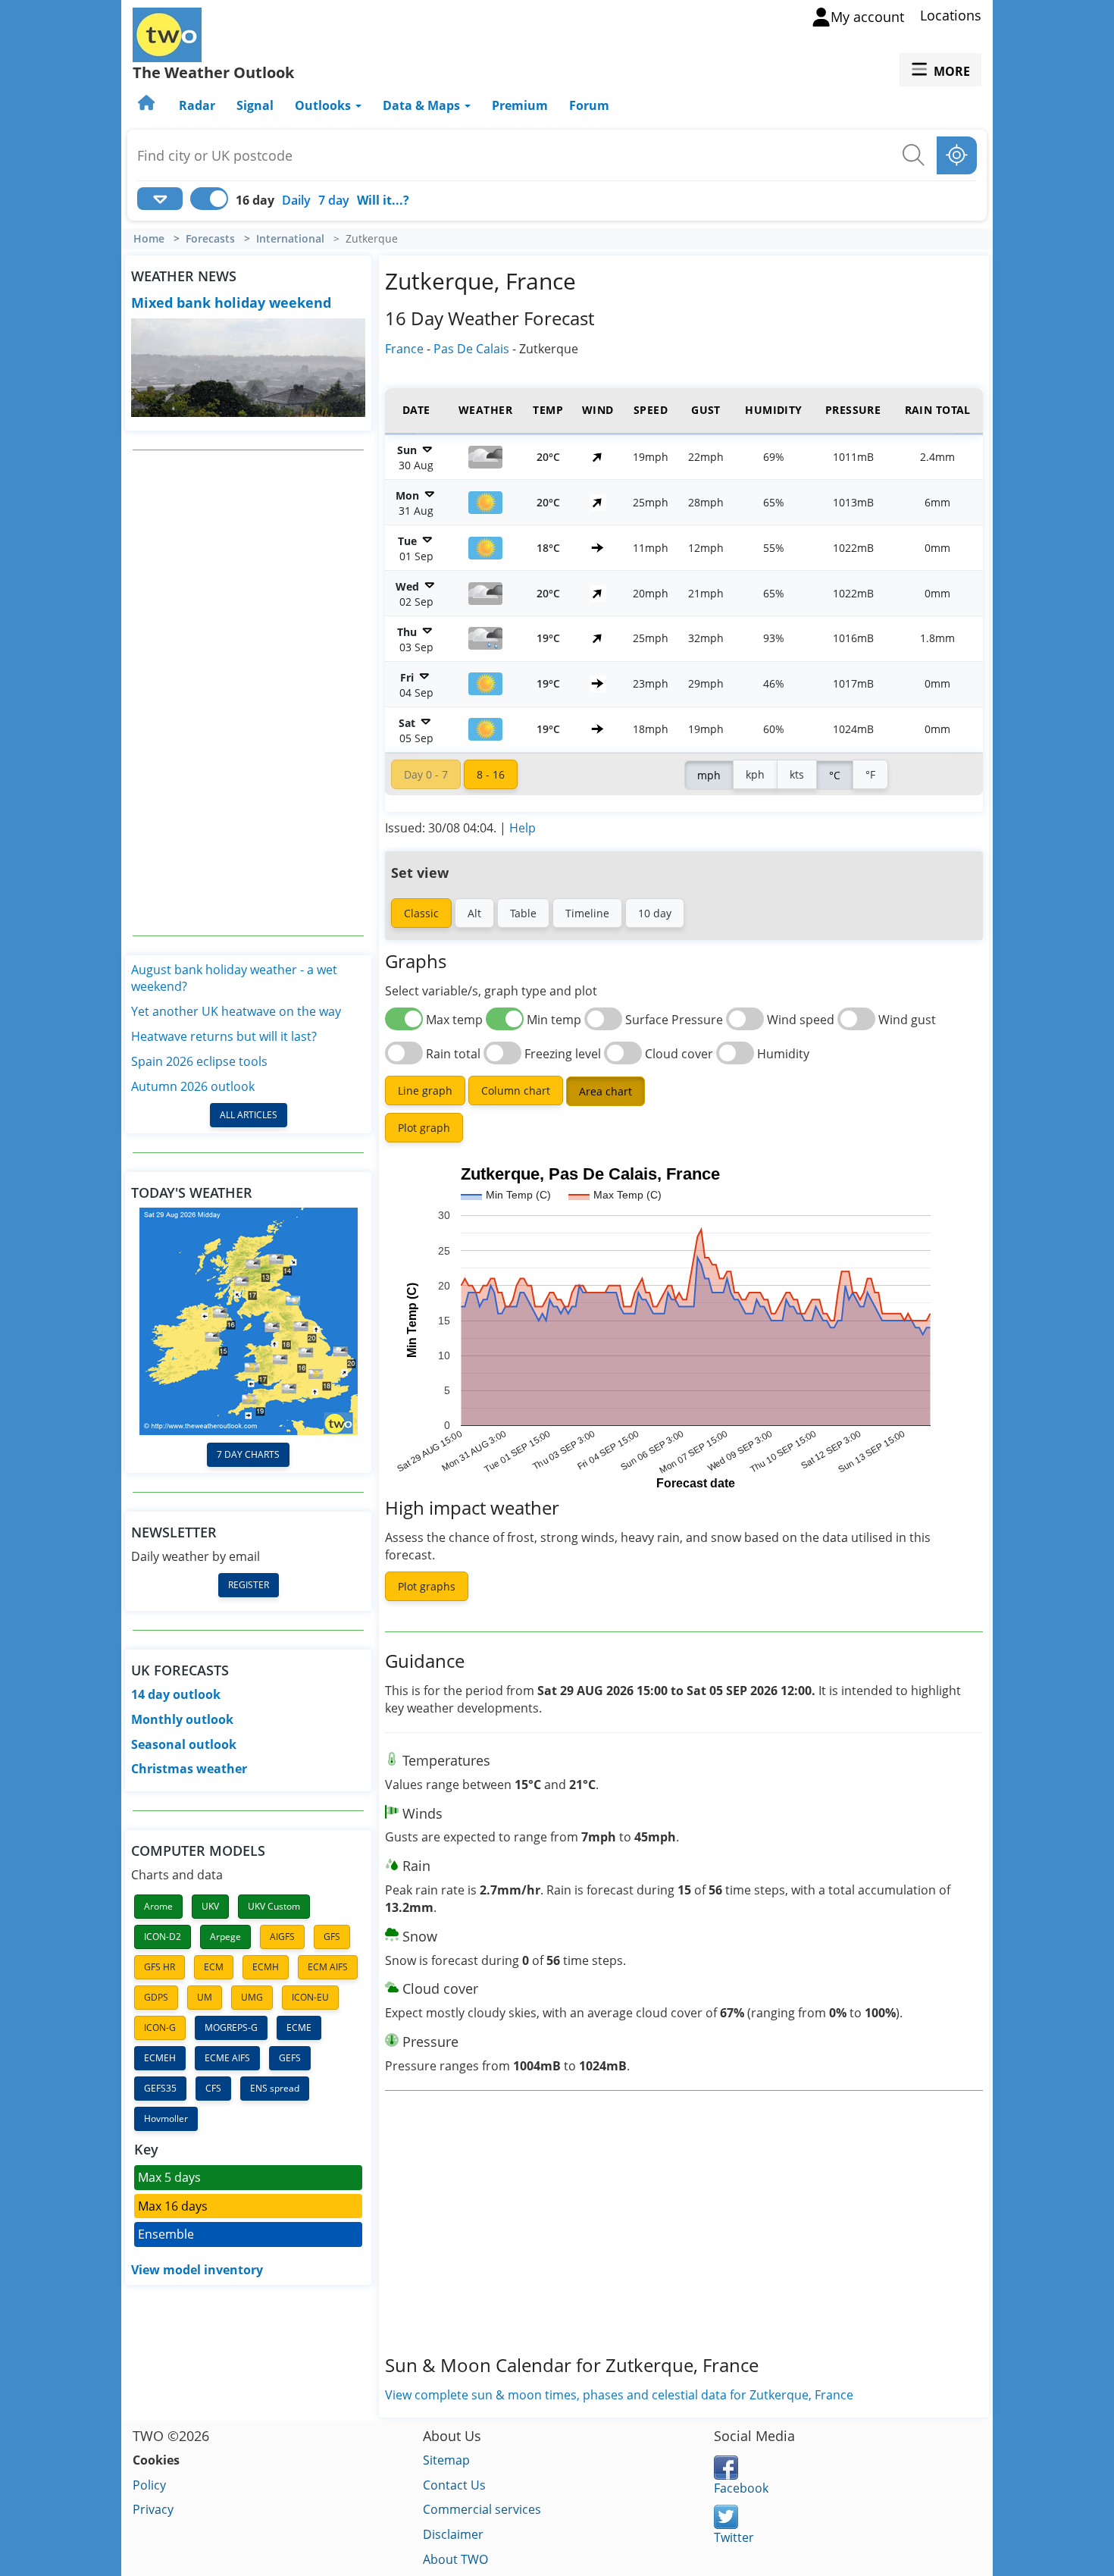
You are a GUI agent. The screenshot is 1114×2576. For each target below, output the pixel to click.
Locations (951, 15)
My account (867, 17)
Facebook (741, 2488)
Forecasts (210, 239)
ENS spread (275, 2088)
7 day (334, 200)
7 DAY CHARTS (248, 1454)
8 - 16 (491, 774)
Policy (149, 2485)
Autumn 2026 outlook (193, 1086)
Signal (255, 105)
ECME (299, 2028)
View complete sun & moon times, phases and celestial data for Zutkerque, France (619, 2395)
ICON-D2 (163, 1937)
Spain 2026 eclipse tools (199, 1061)
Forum (589, 105)
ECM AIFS (328, 1967)
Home (149, 239)
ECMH (266, 1967)
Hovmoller (166, 2118)
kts (797, 774)
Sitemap (446, 2460)
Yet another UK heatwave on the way (236, 1011)
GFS (332, 1937)
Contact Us (454, 2485)
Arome (158, 1906)
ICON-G (160, 2028)
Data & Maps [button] (423, 105)
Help (523, 828)
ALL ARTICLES (249, 1115)
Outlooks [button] (324, 105)
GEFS (290, 2058)
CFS (213, 2088)
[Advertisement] (249, 693)
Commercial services (482, 2509)
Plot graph (424, 1128)
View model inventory (197, 2270)
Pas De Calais (471, 349)
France (404, 349)
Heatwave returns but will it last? (224, 1036)
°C (835, 775)
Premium (520, 105)
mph (709, 775)
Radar (197, 105)
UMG (252, 1997)
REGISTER (249, 1585)
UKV (210, 1906)
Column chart (516, 1091)
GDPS (156, 1997)
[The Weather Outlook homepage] (148, 105)
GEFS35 (160, 2088)
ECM (214, 1967)
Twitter (734, 2537)
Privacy (153, 2509)
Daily (296, 200)
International (290, 239)
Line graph (425, 1091)
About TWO (455, 2559)
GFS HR (160, 1967)
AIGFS (282, 1937)
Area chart (606, 1091)
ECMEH (160, 2058)
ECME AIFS (227, 2058)
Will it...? (383, 200)
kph (755, 774)
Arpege (225, 1937)
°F (870, 774)
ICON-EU (310, 1997)
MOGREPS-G (231, 2028)
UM (205, 1997)
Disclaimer (453, 2534)
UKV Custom (274, 1906)
